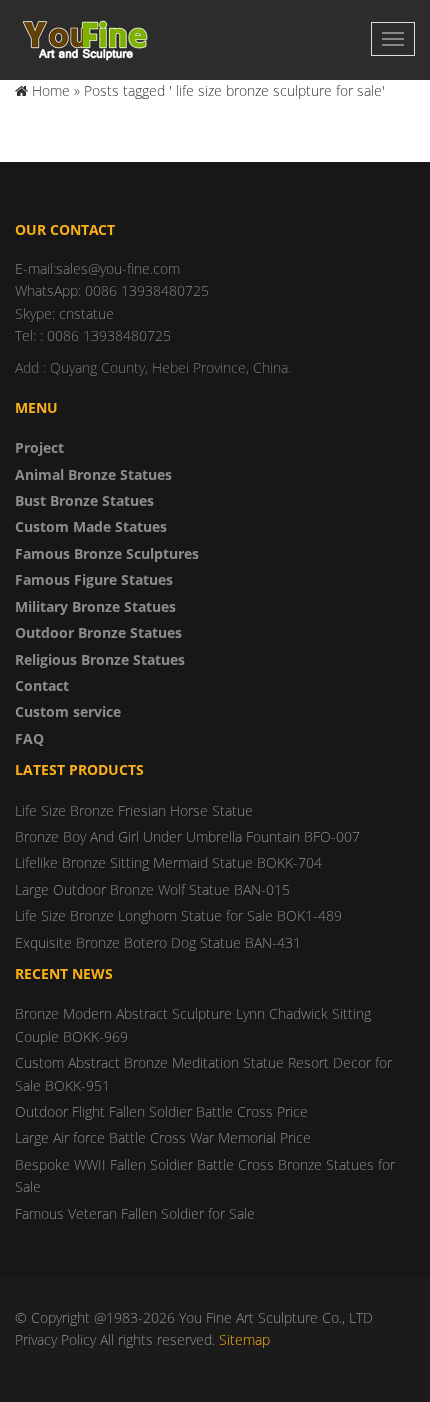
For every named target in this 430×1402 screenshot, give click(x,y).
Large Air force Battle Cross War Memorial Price (163, 1137)
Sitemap (244, 1339)
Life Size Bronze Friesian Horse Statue (134, 810)
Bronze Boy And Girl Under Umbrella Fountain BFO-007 (187, 836)
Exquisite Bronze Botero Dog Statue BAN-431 (158, 942)
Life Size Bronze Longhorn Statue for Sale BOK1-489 (178, 915)
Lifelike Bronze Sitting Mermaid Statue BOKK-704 (168, 862)
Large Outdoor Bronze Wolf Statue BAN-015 (152, 889)
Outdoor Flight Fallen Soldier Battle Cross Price (161, 1111)
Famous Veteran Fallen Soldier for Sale (135, 1213)
